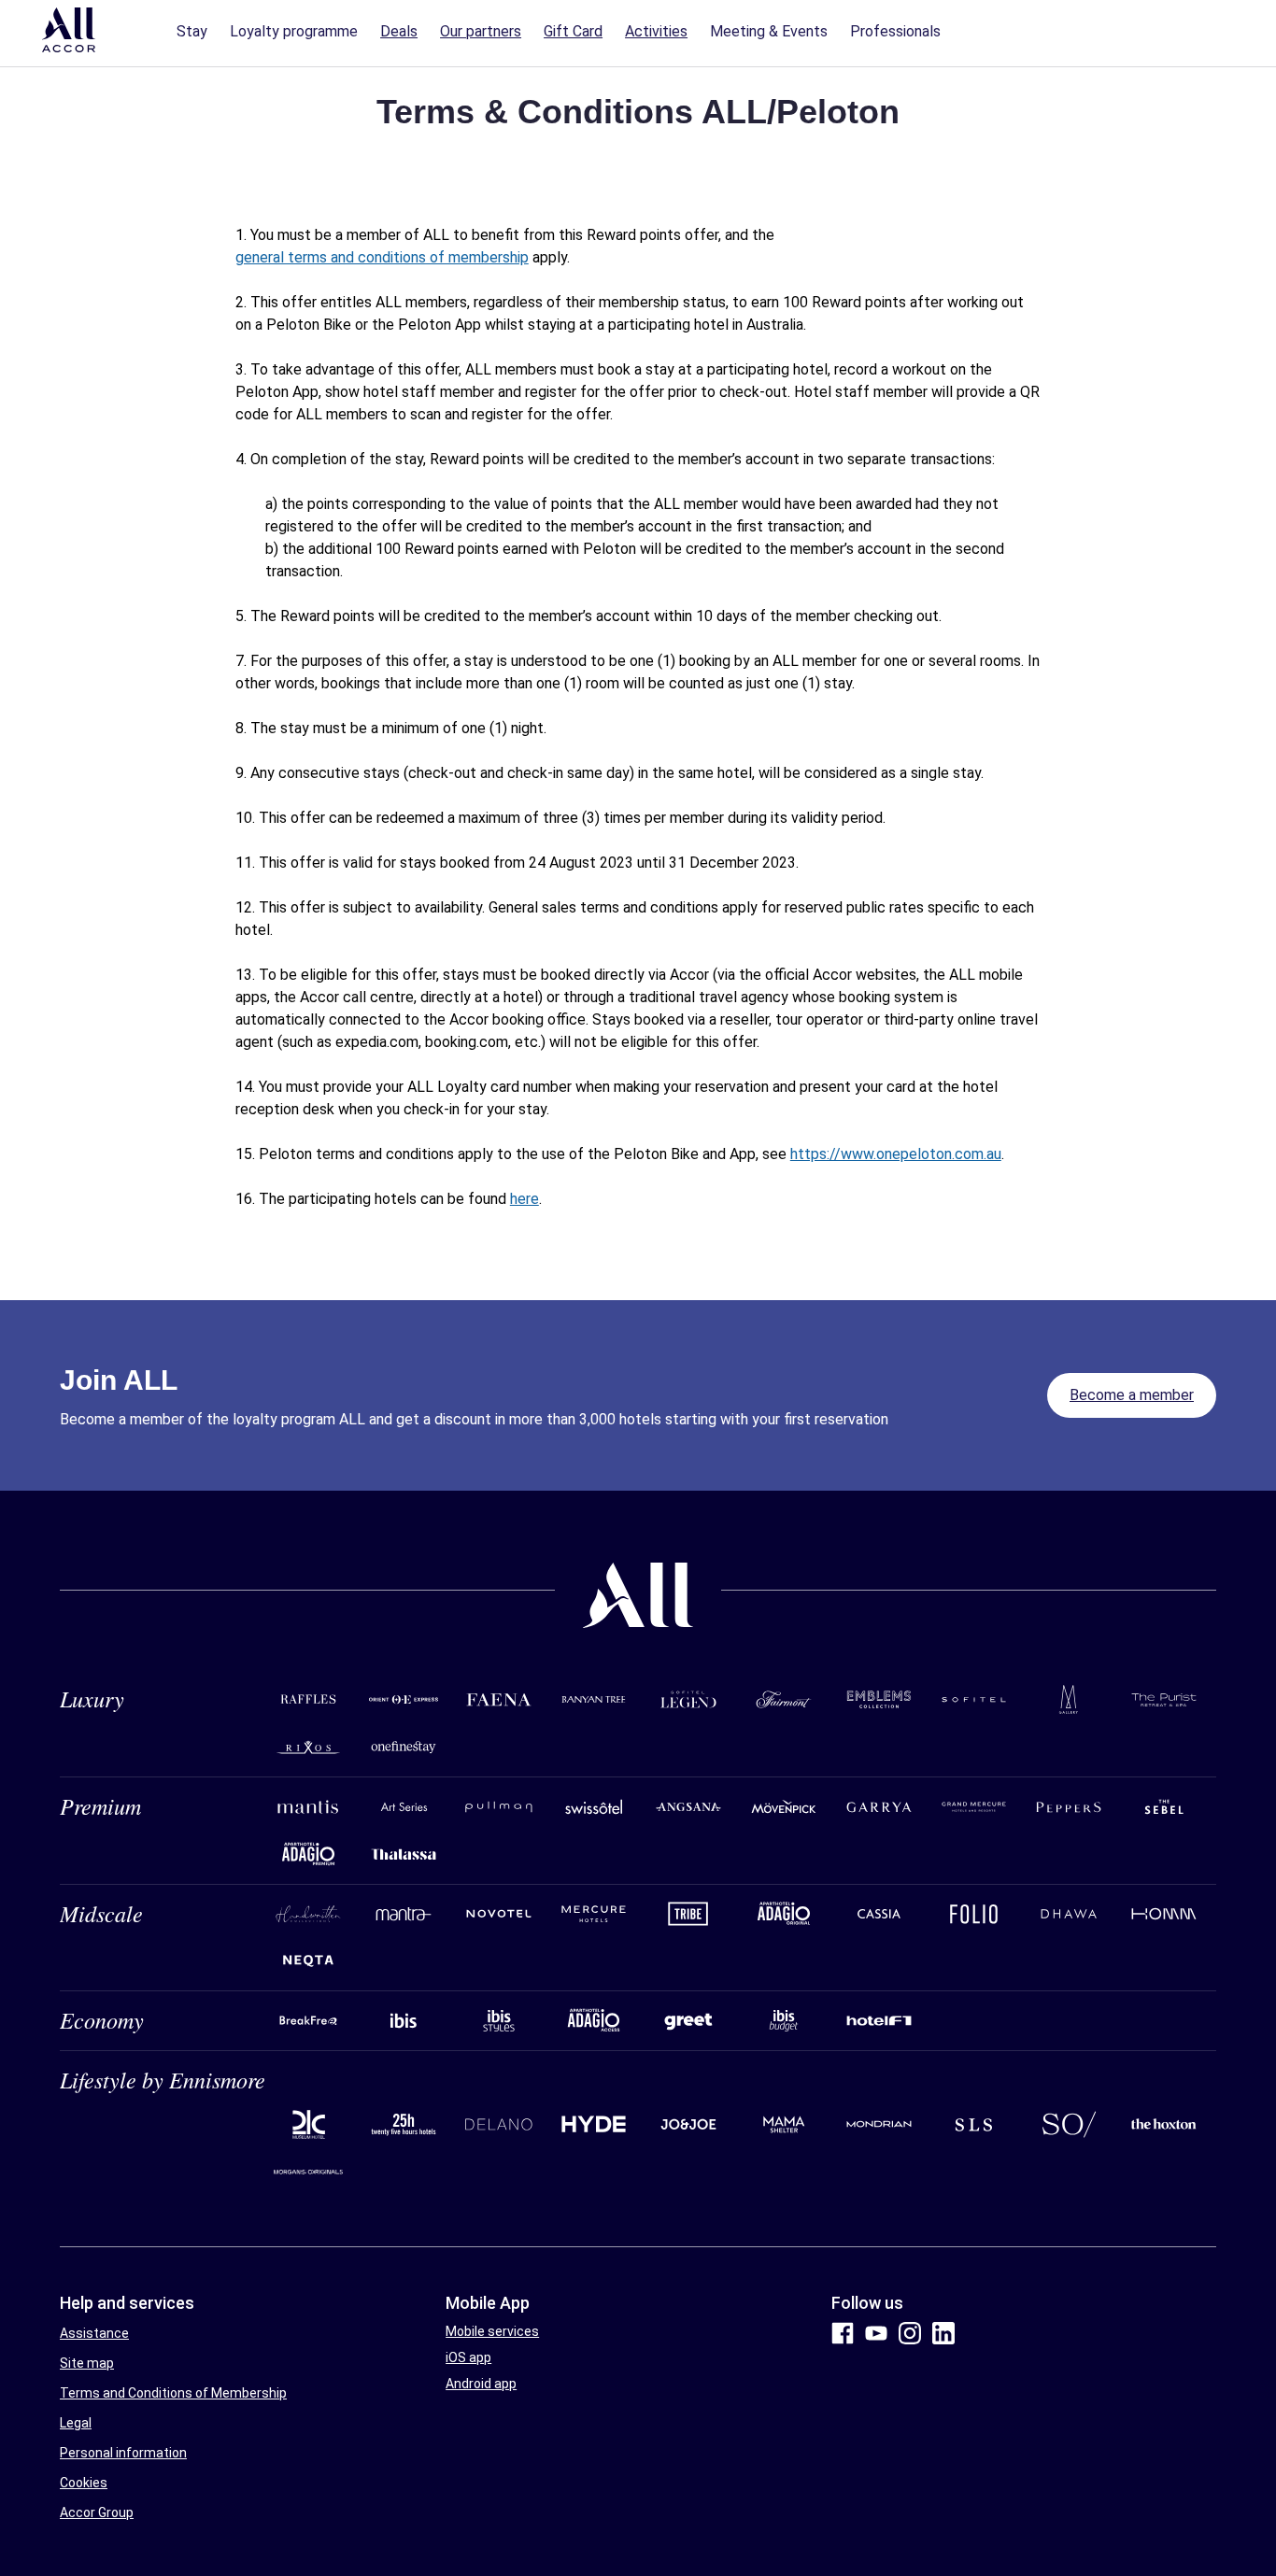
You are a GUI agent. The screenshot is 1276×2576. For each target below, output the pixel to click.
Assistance (94, 2333)
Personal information (123, 2453)
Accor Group (97, 2512)
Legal (76, 2423)
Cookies (84, 2483)
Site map (87, 2363)
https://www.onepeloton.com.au (896, 1154)
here (525, 1199)
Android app (481, 2384)
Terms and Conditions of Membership (173, 2393)
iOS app (468, 2357)
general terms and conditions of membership (382, 257)
